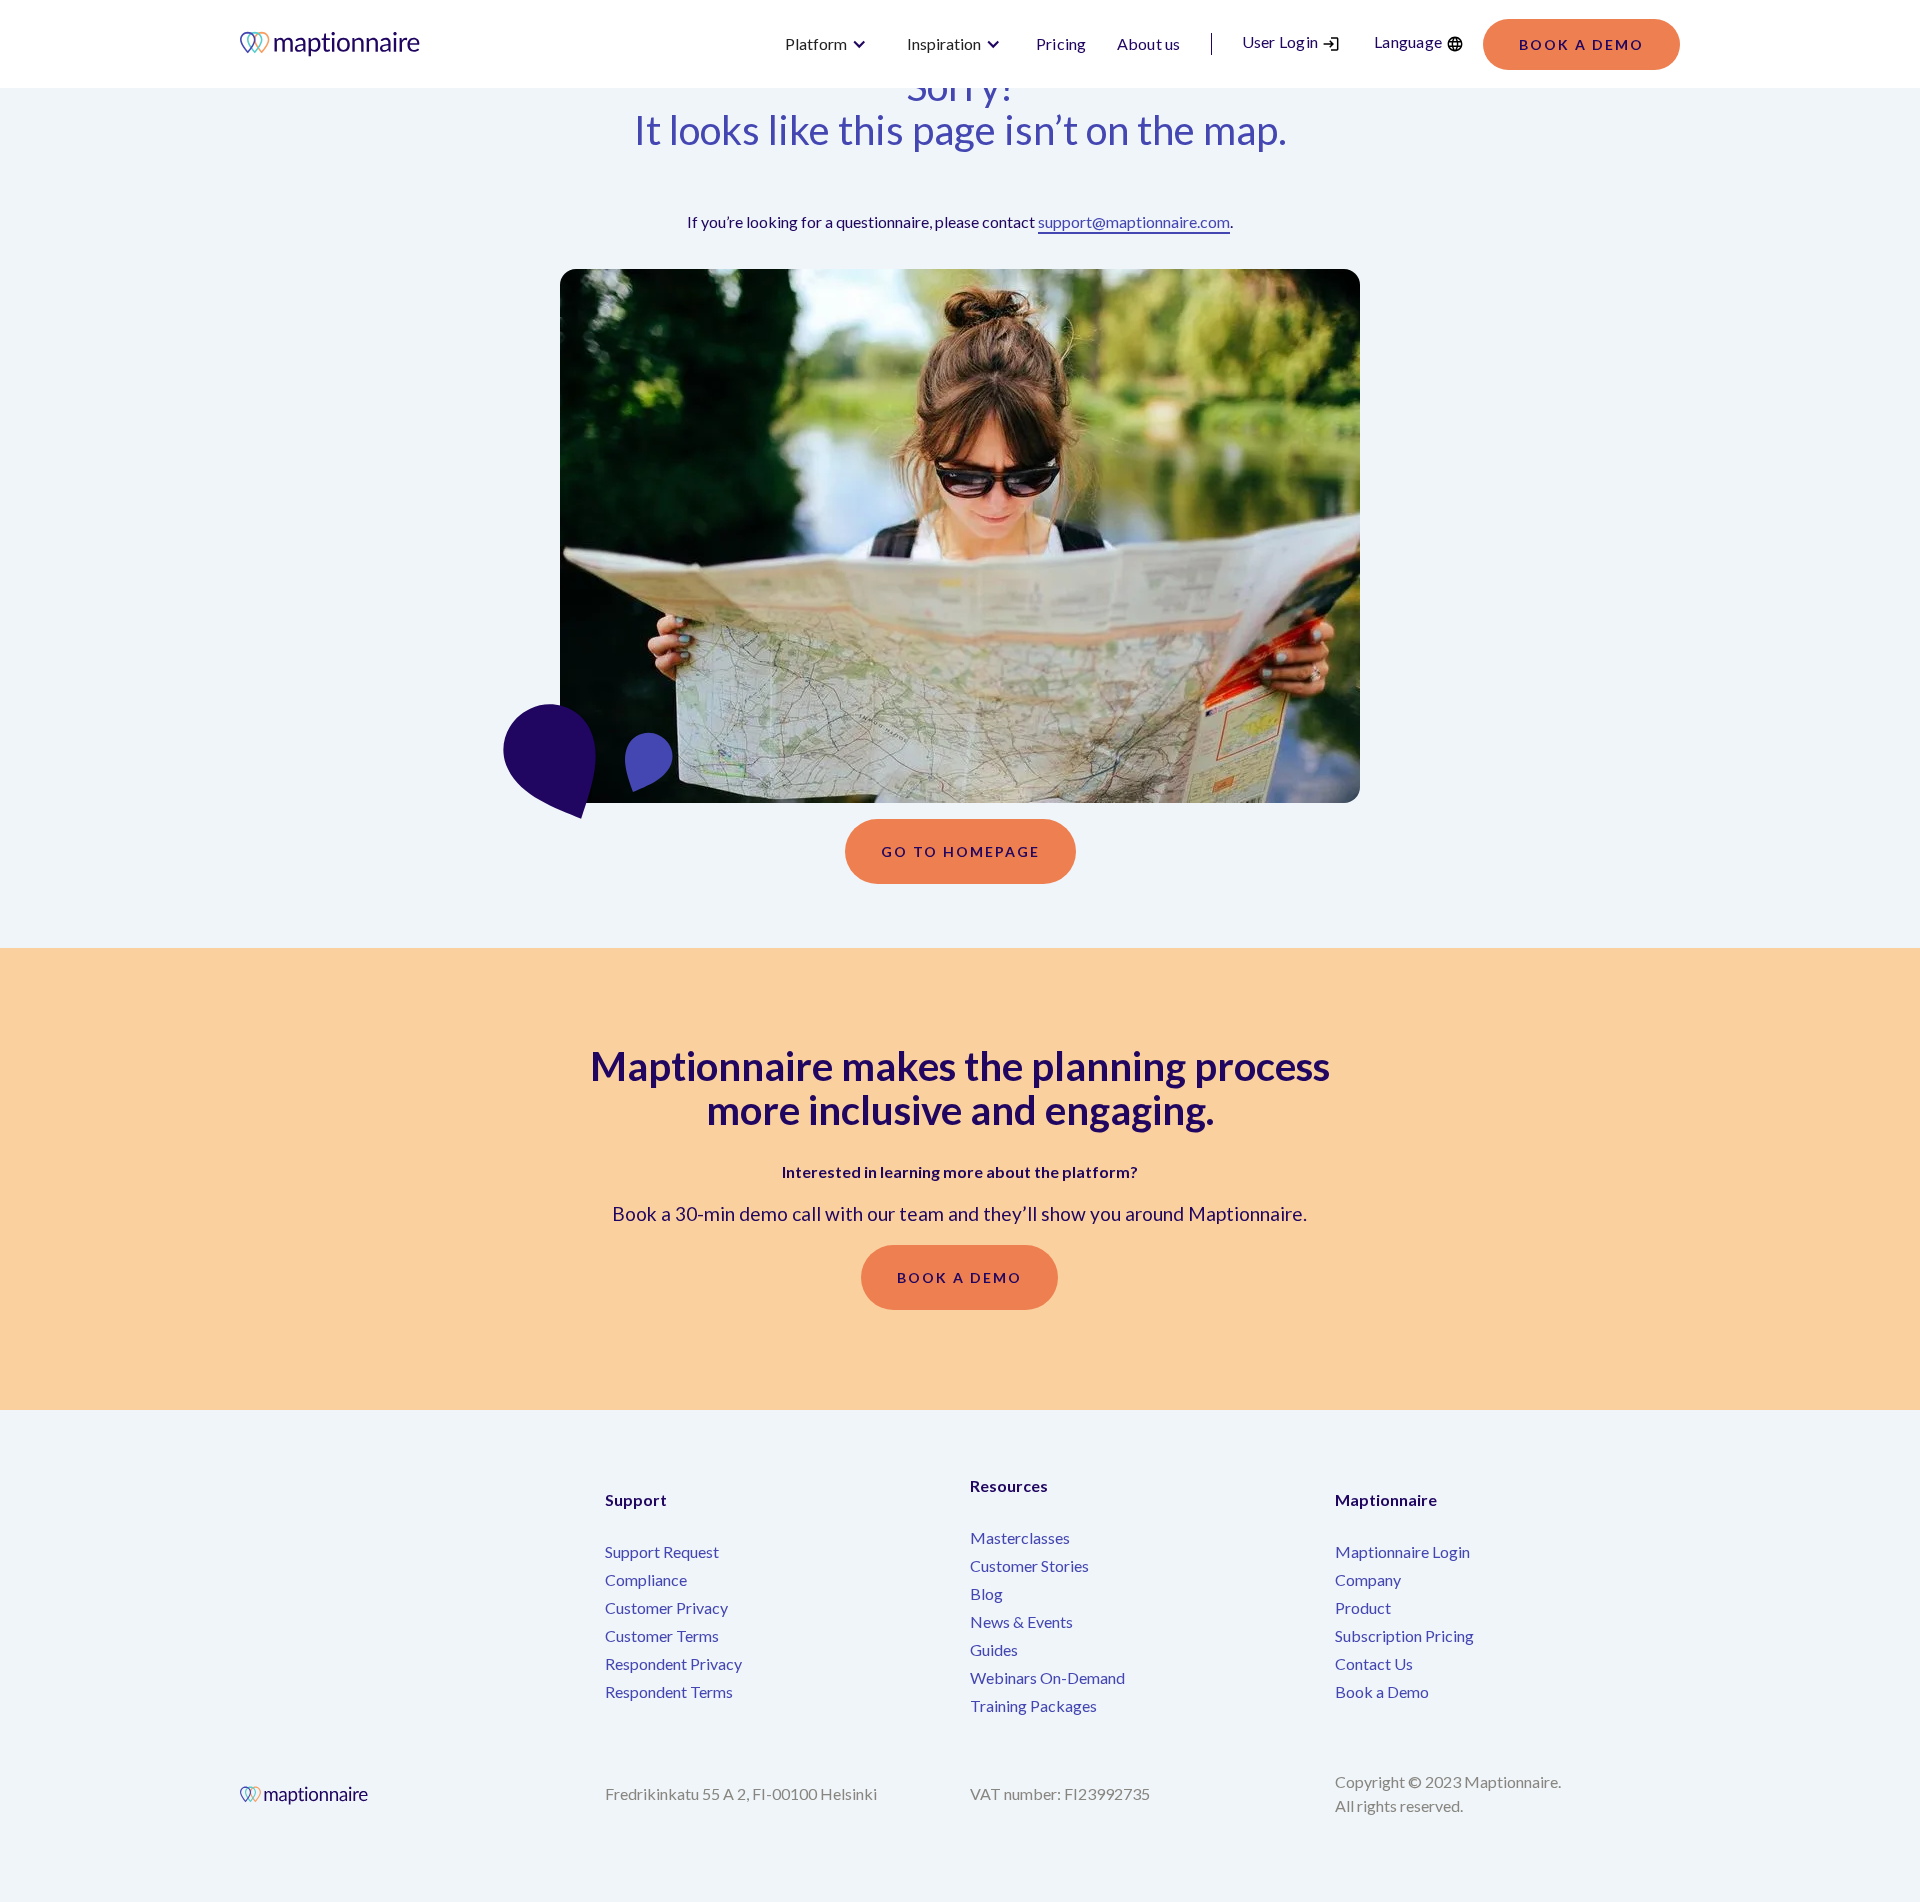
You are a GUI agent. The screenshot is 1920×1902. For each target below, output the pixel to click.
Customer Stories (1029, 1565)
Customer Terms (662, 1635)
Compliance (646, 1579)
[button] (826, 44)
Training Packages (1033, 1705)
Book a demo (1581, 44)
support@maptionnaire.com (1134, 221)
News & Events (1021, 1621)
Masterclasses (1020, 1537)
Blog (986, 1593)
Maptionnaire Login (1402, 1551)
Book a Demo (1382, 1691)
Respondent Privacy (673, 1663)
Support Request (662, 1551)
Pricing (1061, 43)
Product (1363, 1607)
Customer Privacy (666, 1607)
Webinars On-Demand (1047, 1677)
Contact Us (1374, 1663)
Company (1368, 1579)
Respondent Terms (669, 1691)
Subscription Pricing (1404, 1635)
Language (1408, 41)
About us (1149, 43)
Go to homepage (960, 851)
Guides (994, 1649)
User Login (1280, 41)
